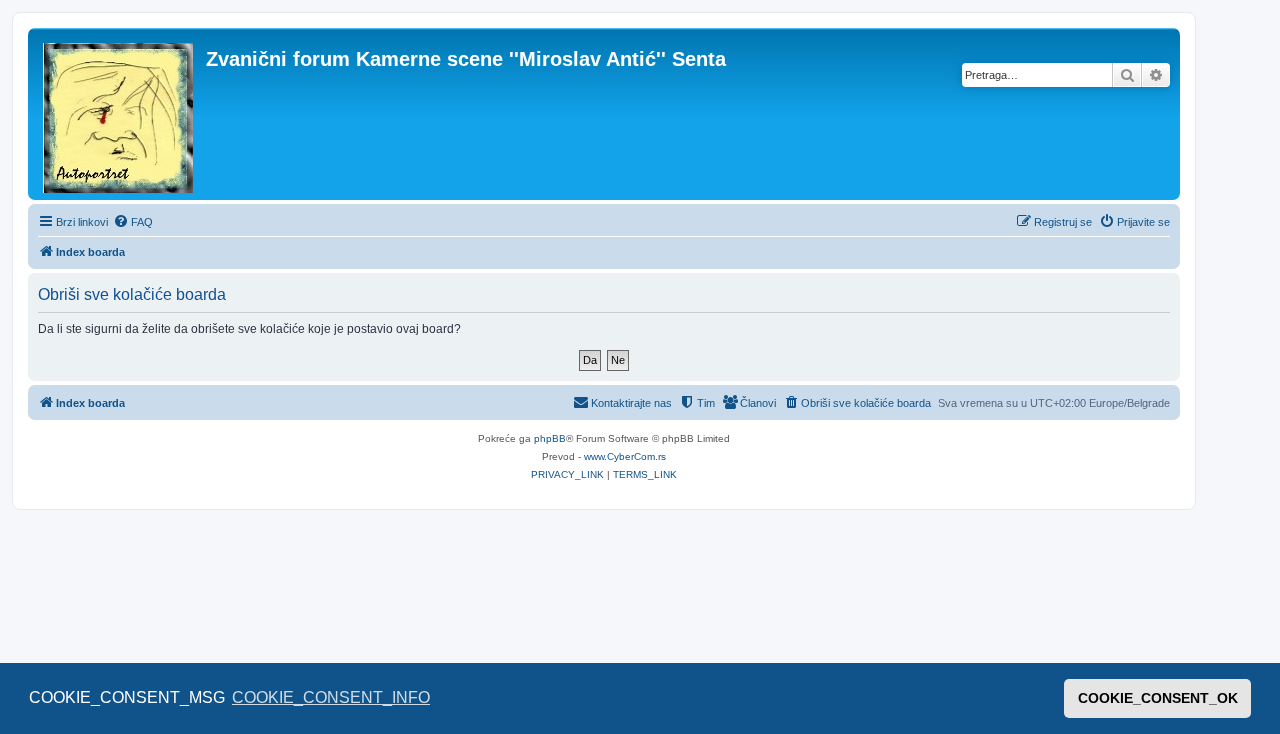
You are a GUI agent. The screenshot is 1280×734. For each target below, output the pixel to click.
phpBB (550, 438)
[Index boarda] (119, 114)
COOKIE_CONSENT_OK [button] (1158, 698)
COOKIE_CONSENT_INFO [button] (331, 697)
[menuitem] (133, 222)
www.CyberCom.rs (625, 456)
